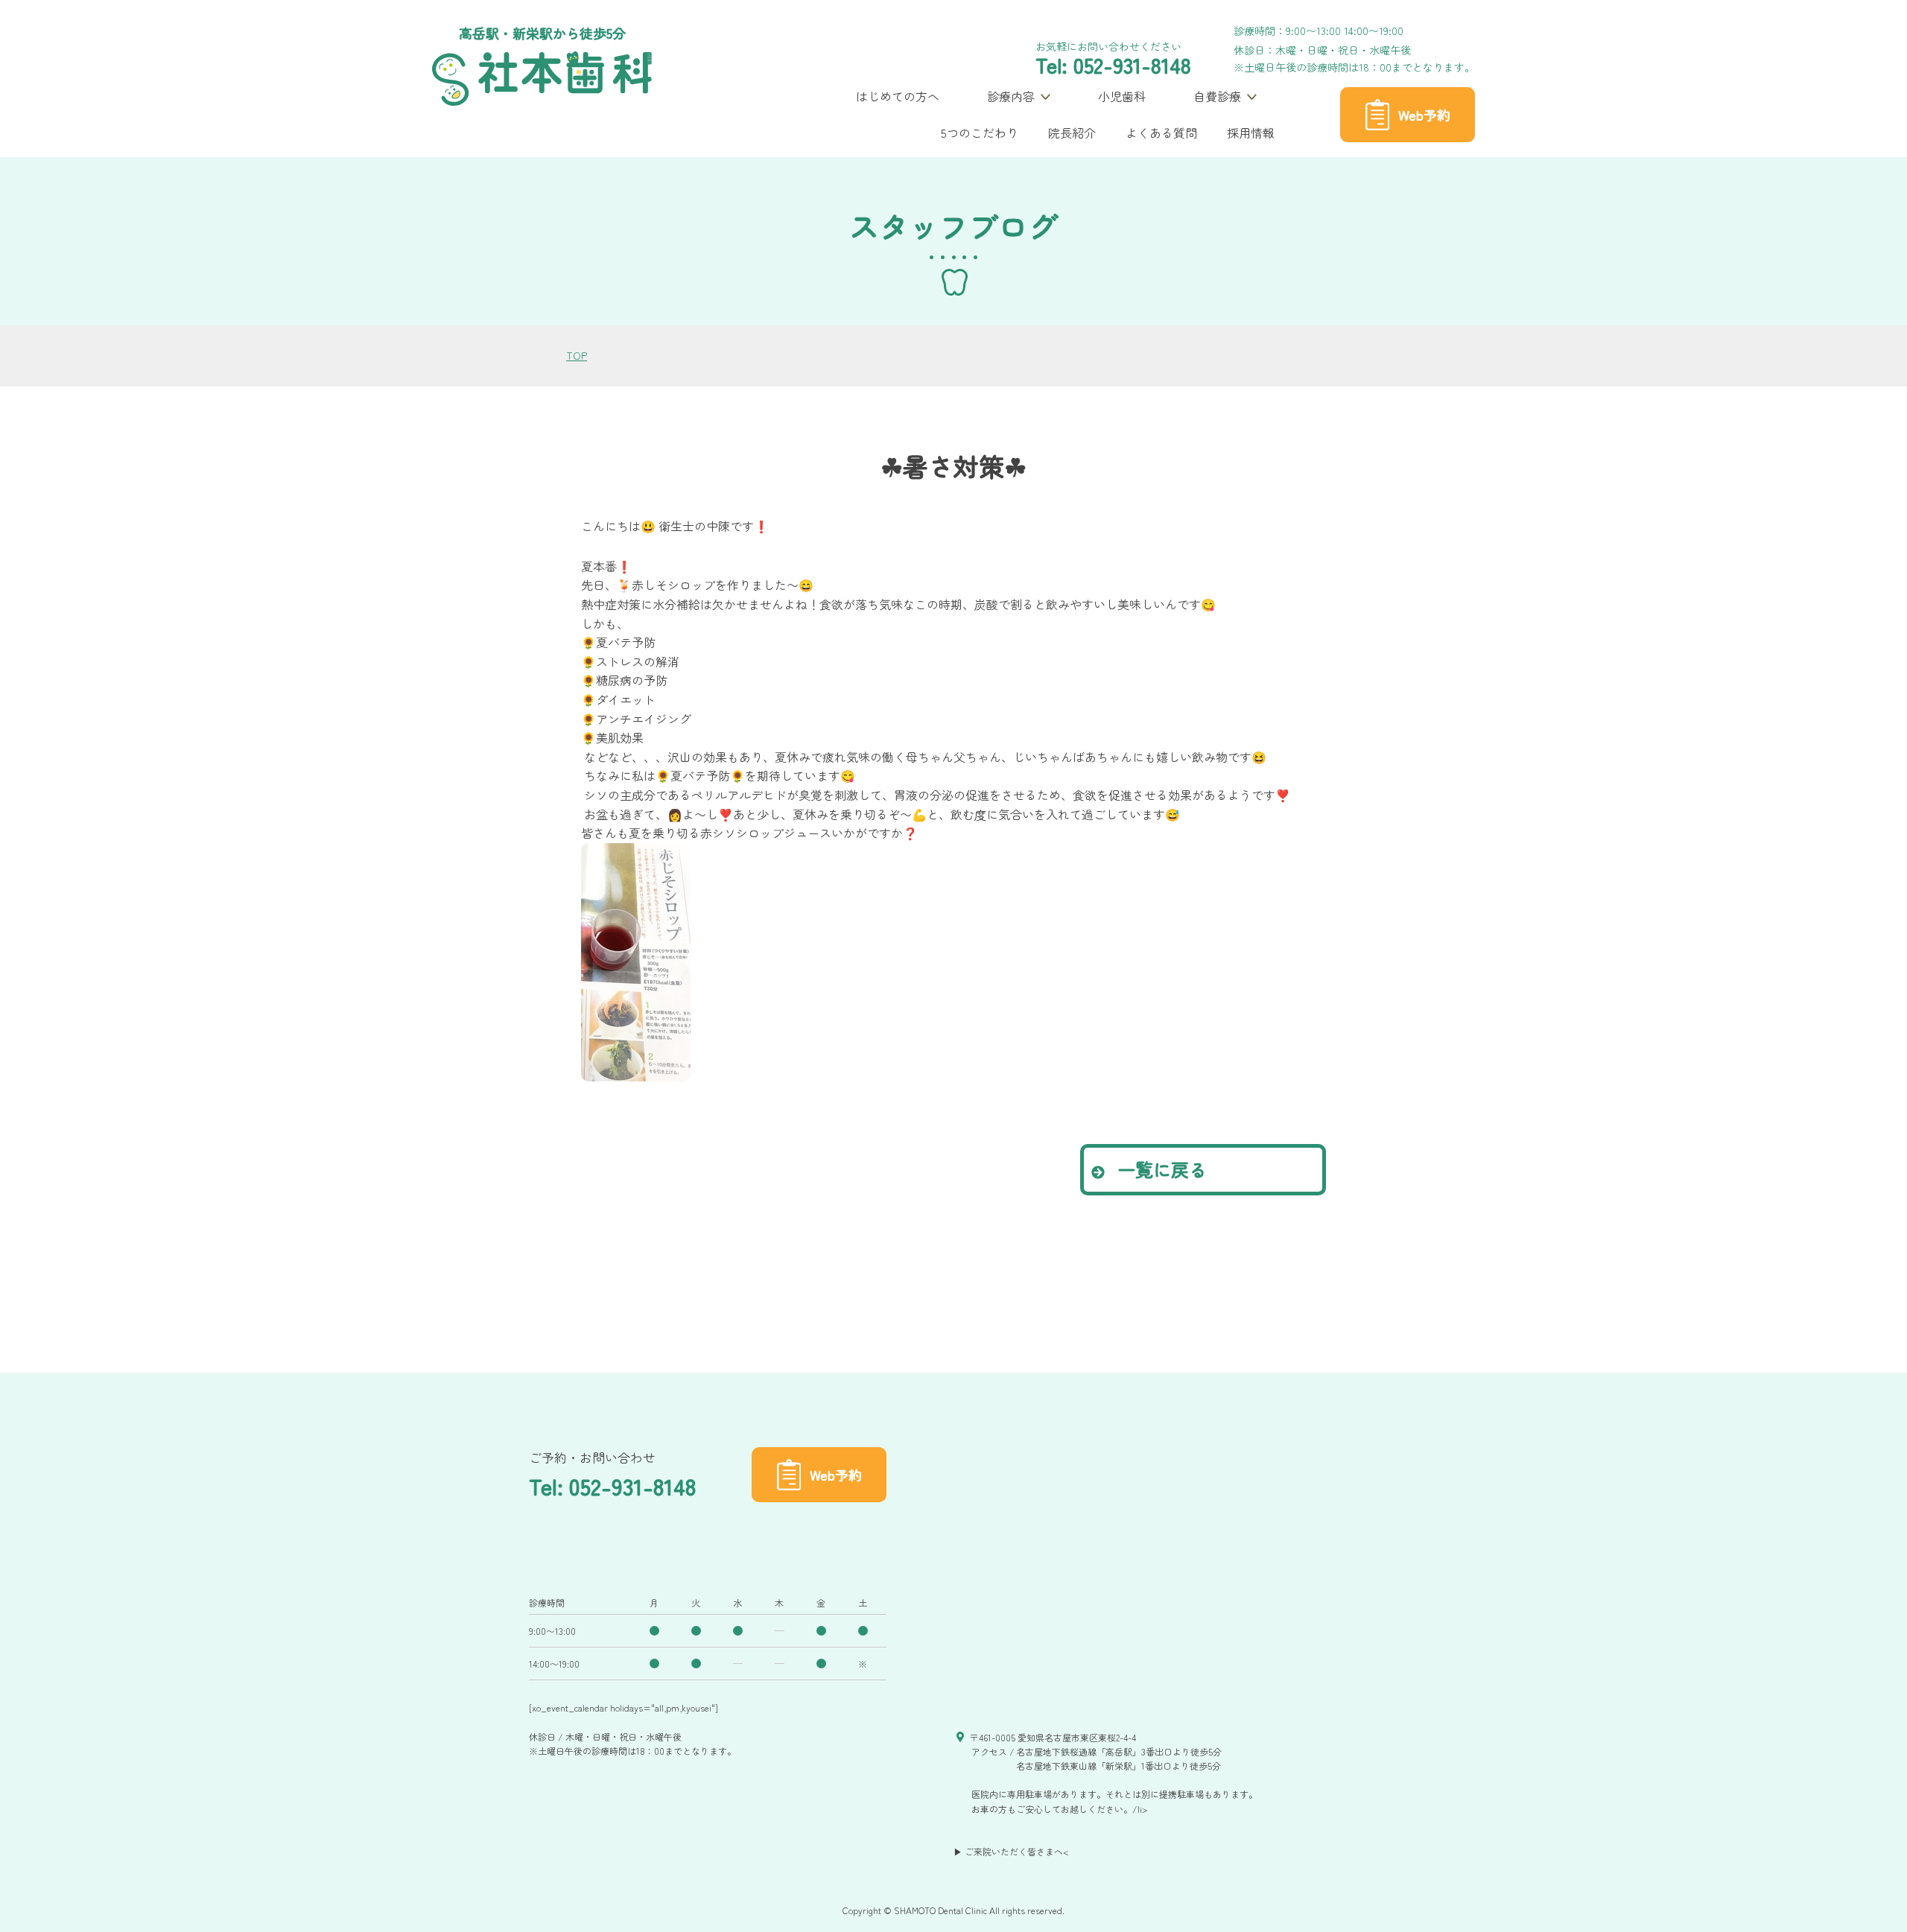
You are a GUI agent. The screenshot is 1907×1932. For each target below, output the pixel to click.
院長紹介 (1072, 133)
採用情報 (1251, 133)
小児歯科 (1122, 96)
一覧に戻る (1159, 1169)
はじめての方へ (898, 96)
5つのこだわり (980, 133)
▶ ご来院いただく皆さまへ (1008, 1851)
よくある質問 (1161, 133)
